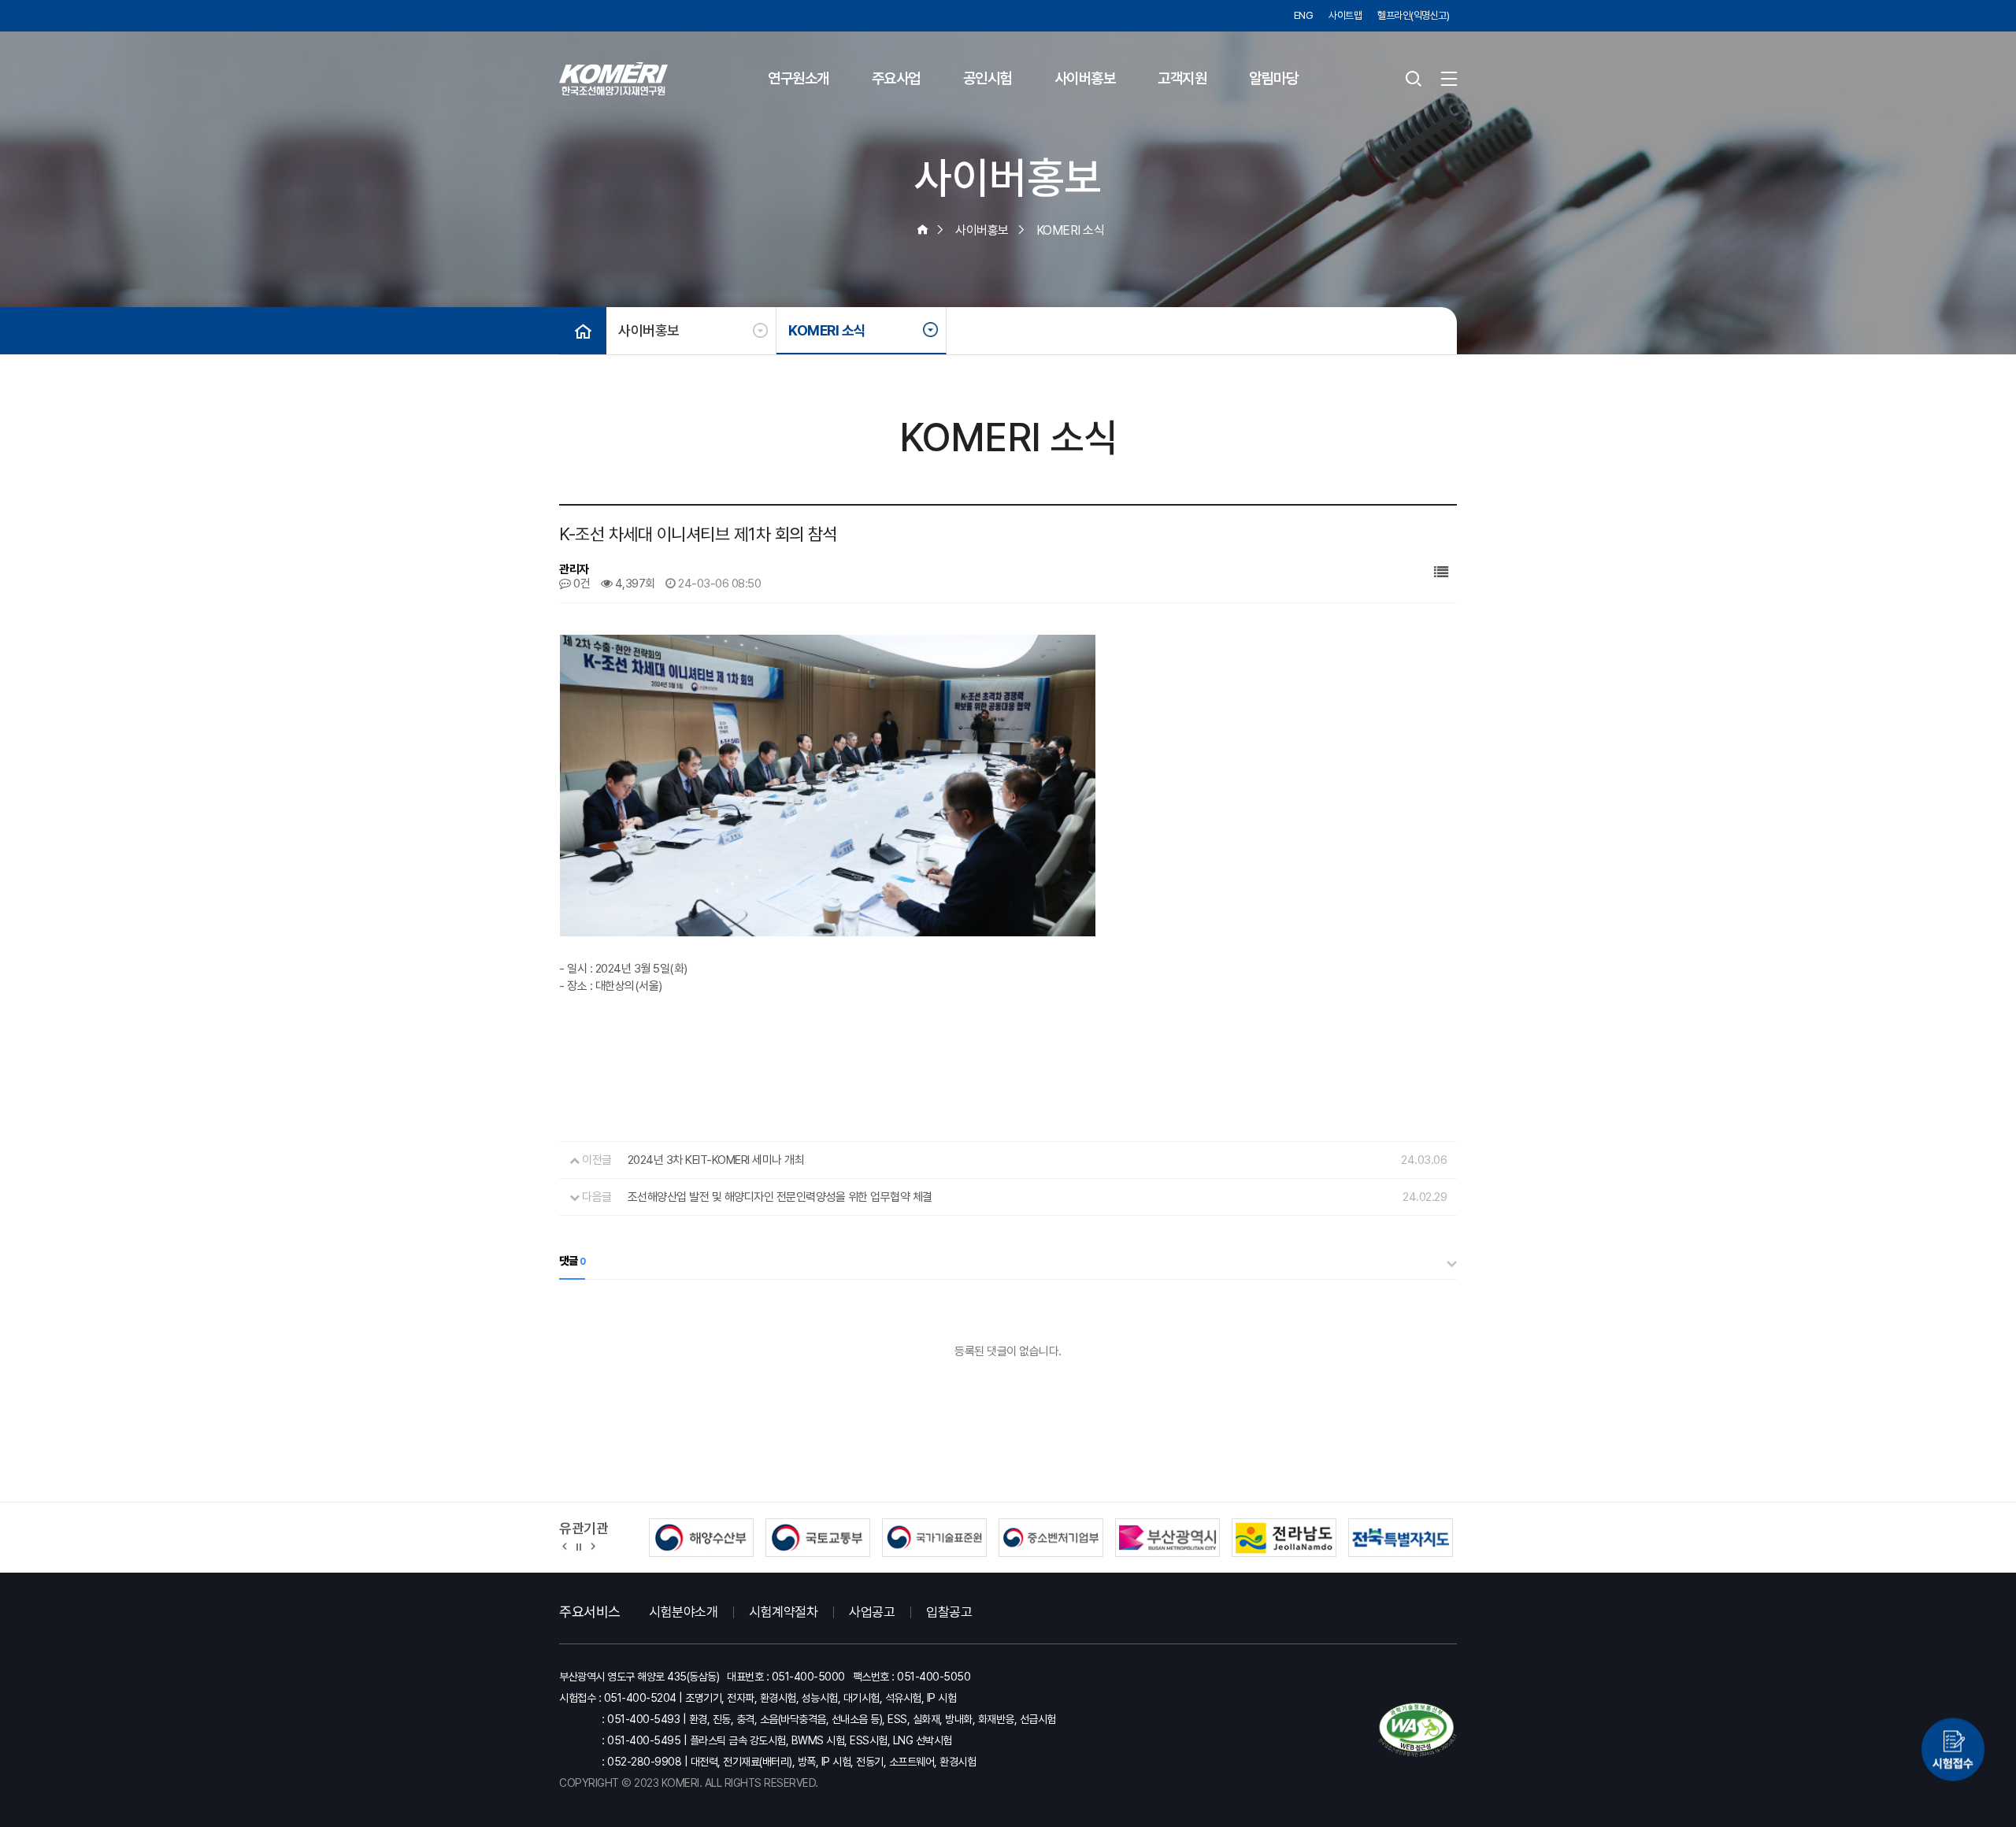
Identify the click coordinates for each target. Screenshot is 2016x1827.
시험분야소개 (683, 1612)
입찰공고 (949, 1612)
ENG (1304, 15)
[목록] (1441, 572)
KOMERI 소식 (827, 330)
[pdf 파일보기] (1417, 1730)
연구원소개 (799, 78)
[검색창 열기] (1414, 79)
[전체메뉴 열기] (1449, 79)
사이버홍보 (1085, 78)
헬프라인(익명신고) (1413, 15)
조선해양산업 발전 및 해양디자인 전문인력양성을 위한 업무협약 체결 (780, 1197)
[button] (565, 1546)
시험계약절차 (783, 1612)
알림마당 (1273, 78)
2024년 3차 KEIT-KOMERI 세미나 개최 (716, 1160)
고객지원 (1182, 78)
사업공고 (872, 1612)
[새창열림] (1953, 1749)
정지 (579, 1546)
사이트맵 (1345, 15)
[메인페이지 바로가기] (613, 79)
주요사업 (896, 78)
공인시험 (988, 78)
